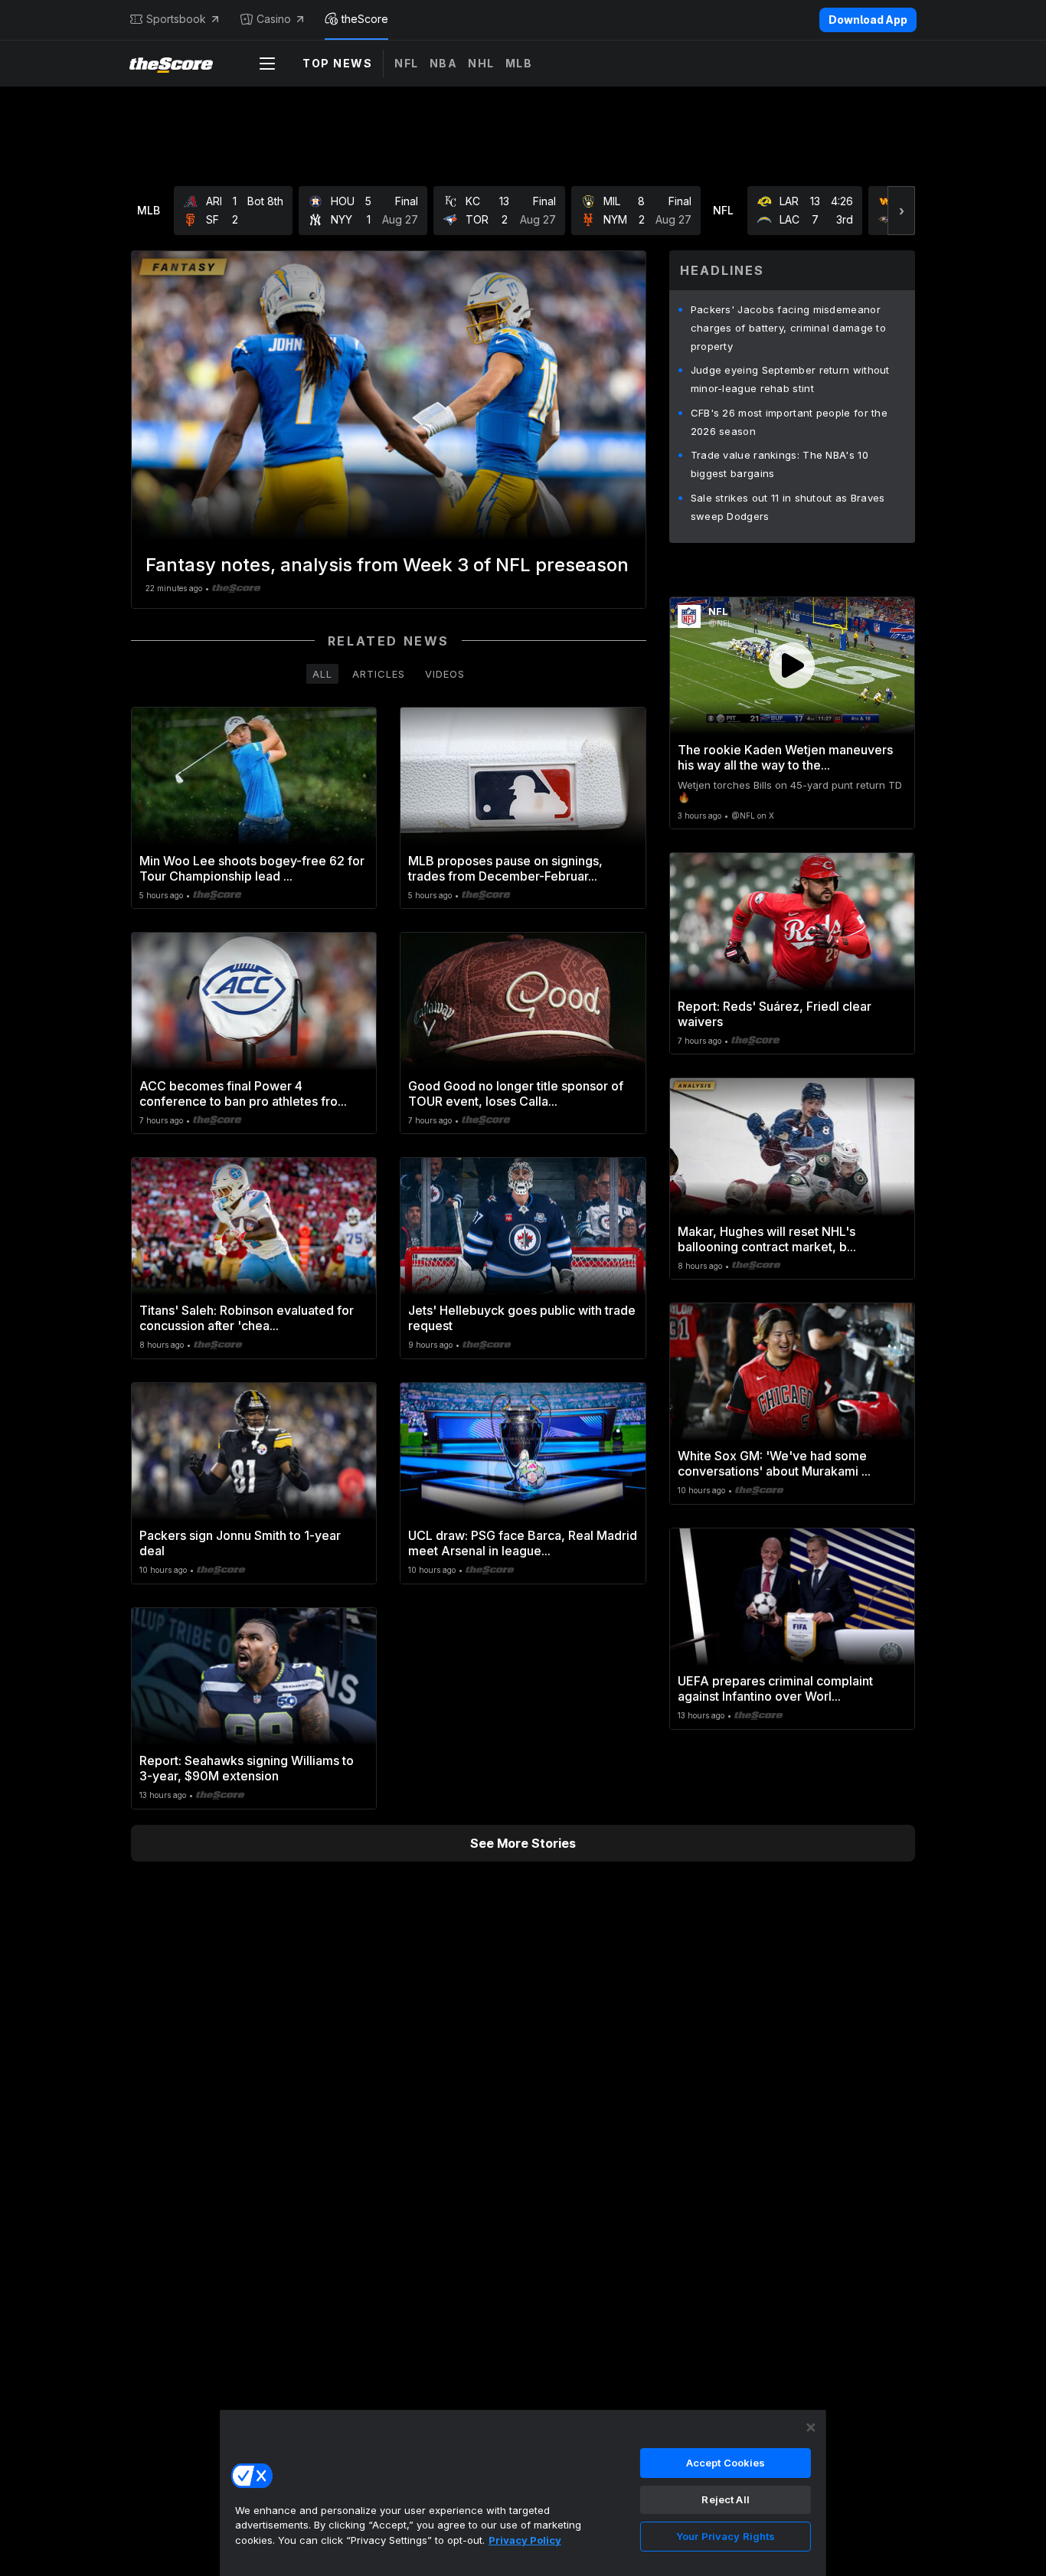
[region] (523, 2493)
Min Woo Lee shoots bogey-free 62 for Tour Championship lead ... (252, 868)
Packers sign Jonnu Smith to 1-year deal (240, 1543)
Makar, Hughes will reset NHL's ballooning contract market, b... (767, 1239)
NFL (407, 63)
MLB (519, 63)
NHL (481, 63)
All (322, 674)
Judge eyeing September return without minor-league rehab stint (790, 379)
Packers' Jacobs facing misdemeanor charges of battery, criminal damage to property (788, 328)
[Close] (811, 2427)
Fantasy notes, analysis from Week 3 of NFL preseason (387, 565)
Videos (445, 674)
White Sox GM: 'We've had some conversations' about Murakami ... (774, 1463)
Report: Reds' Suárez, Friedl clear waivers (775, 1014)
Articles (379, 674)
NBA (444, 63)
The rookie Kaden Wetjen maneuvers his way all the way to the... (785, 757)
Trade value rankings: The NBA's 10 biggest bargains (780, 464)
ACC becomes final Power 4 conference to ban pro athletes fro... (243, 1093)
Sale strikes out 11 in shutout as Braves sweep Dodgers (788, 507)
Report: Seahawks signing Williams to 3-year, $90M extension (247, 1768)
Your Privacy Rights (726, 2536)
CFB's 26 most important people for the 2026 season (789, 422)
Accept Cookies (726, 2463)
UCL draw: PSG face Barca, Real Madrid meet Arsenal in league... (523, 1543)
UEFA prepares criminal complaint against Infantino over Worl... (775, 1688)
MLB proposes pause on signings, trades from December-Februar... (505, 868)
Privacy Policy (525, 2540)
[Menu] (267, 64)
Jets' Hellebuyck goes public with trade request (522, 1318)
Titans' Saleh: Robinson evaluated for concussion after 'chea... (247, 1318)
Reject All (725, 2499)
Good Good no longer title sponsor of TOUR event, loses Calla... (516, 1093)
